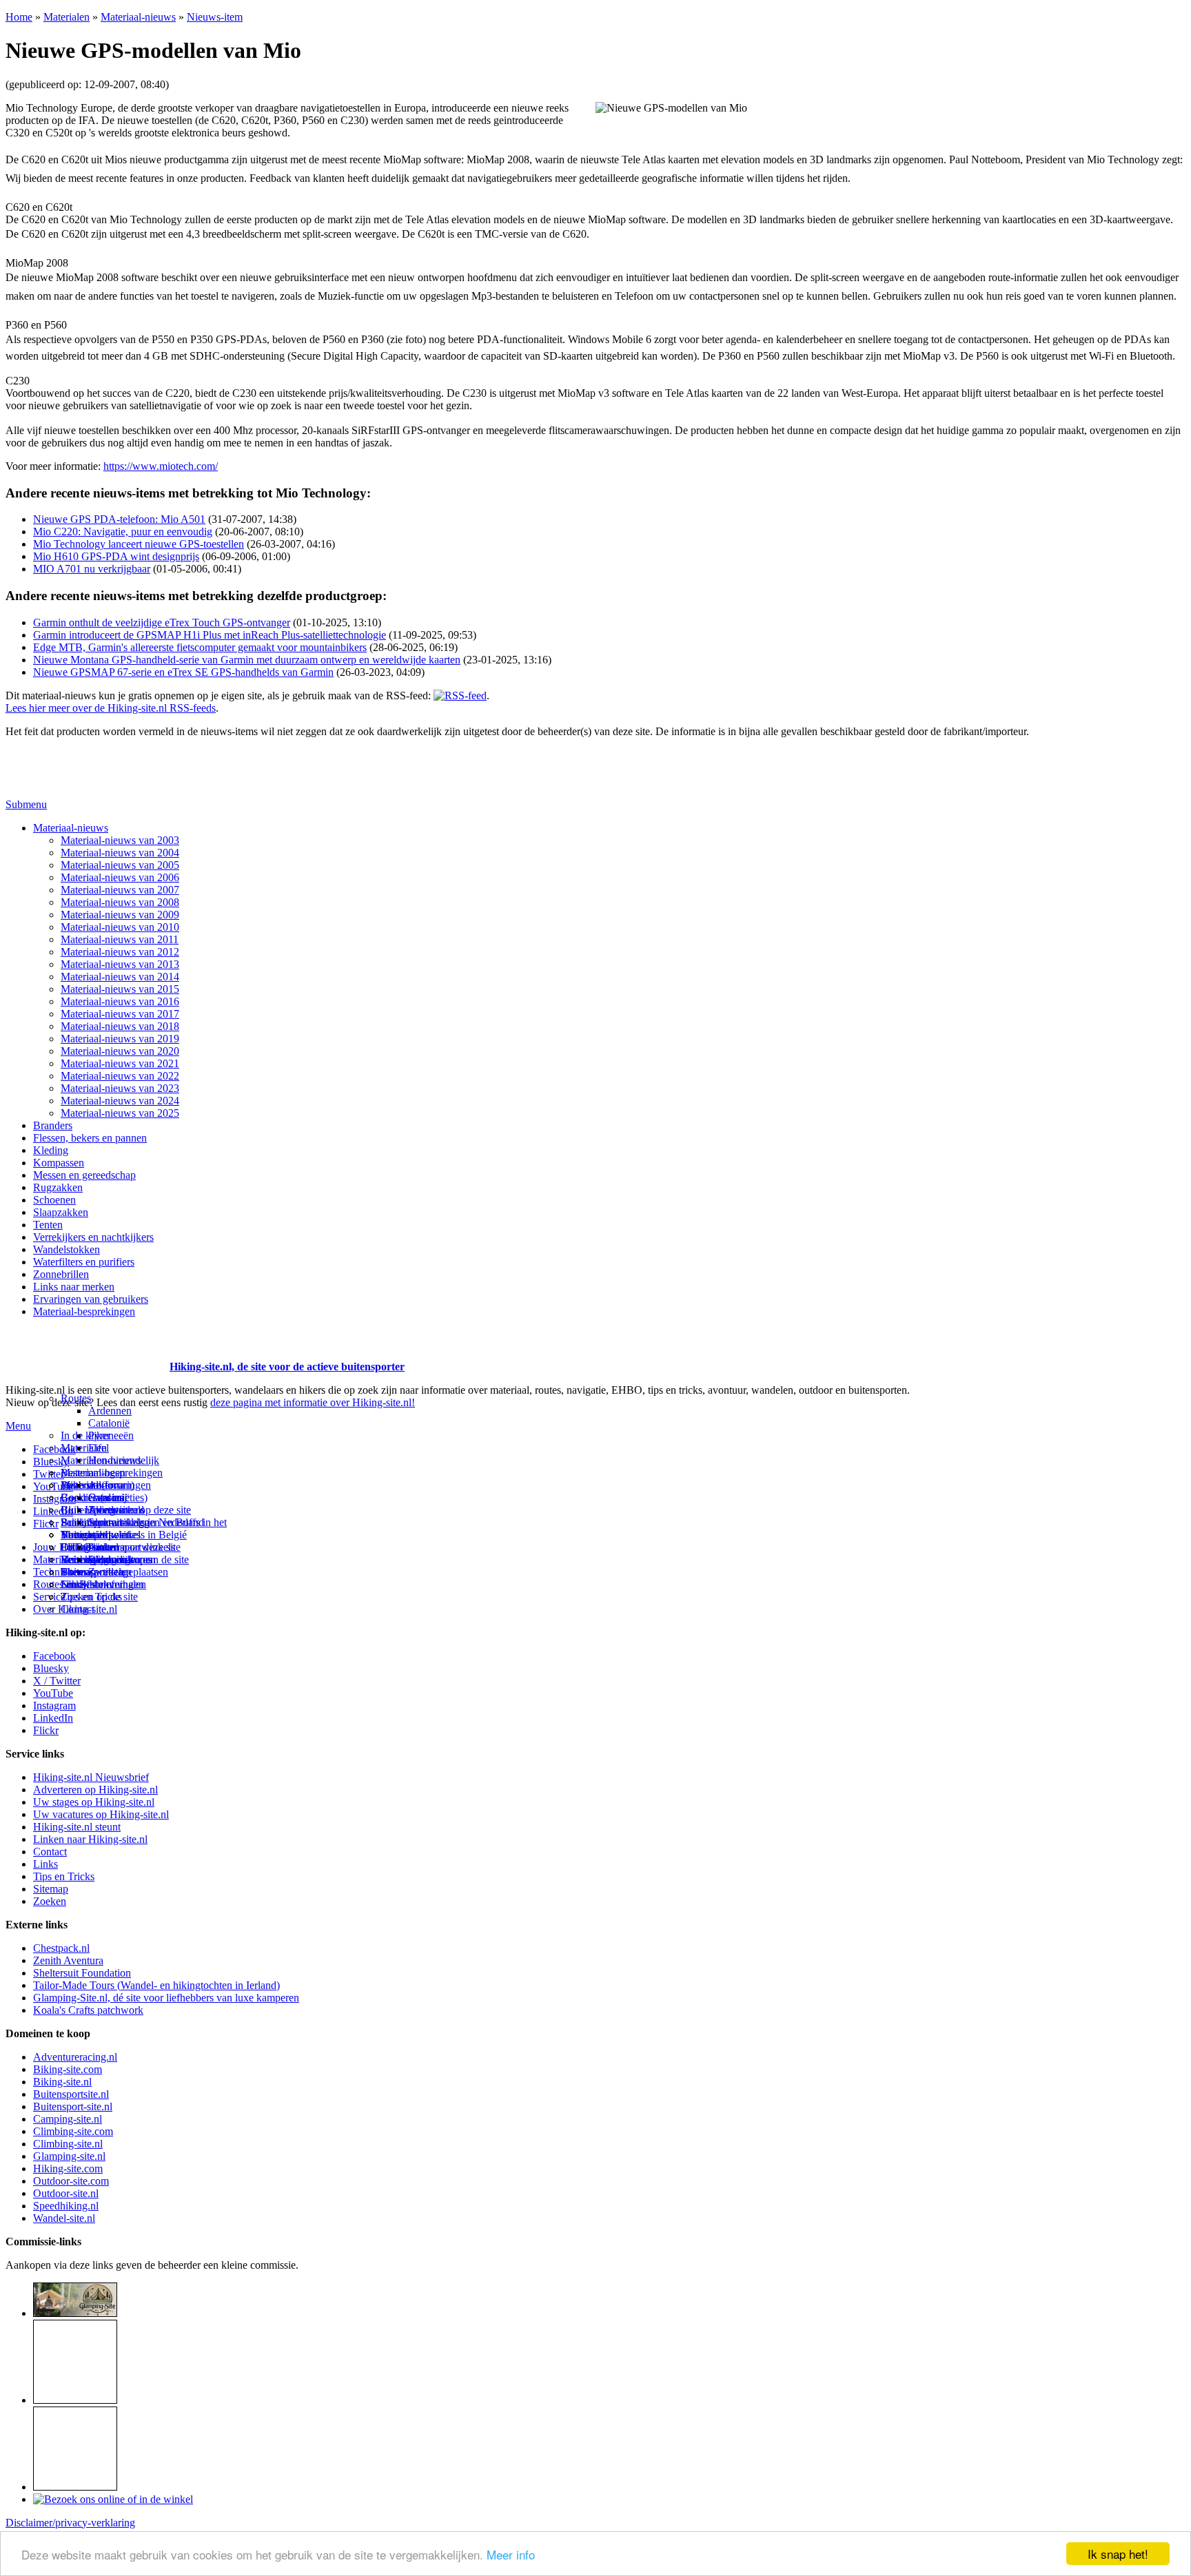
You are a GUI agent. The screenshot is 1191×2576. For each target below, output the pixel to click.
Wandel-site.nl (64, 2218)
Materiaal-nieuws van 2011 (120, 939)
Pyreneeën (111, 1435)
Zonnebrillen (61, 1274)
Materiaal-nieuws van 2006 (120, 877)
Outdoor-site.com (71, 2181)
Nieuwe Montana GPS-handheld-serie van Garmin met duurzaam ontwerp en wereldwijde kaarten (247, 660)
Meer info (511, 2554)
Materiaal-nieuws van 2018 (120, 1026)
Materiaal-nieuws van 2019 (120, 1039)
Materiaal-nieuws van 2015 (120, 989)
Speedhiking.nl (66, 2206)
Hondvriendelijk (124, 1460)
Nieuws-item (215, 17)
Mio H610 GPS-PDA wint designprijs (116, 556)
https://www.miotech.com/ (161, 466)
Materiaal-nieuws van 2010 (120, 927)
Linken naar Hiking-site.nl (90, 1839)
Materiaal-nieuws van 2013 (120, 964)
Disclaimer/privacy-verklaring (70, 2523)
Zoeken (50, 1901)
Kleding (51, 1150)
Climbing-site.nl (68, 2144)
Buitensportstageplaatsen (114, 1572)
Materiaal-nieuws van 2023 (120, 1088)
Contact (78, 1609)
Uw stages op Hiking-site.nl (94, 1802)
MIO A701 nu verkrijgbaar (92, 569)
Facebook (54, 1449)
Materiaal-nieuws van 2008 (120, 902)
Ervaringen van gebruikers (91, 1299)
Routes (76, 1398)
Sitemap (78, 1572)
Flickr (46, 1524)
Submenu (26, 804)
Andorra (106, 1485)
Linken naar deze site (134, 1547)
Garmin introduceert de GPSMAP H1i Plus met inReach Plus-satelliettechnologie (210, 635)
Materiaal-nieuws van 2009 (120, 915)
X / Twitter (57, 1681)
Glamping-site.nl (69, 2156)
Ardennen (110, 1411)
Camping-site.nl (68, 2119)
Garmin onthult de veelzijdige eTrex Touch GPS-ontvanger (162, 622)
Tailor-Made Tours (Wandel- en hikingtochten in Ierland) (156, 1985)
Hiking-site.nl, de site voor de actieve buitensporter (287, 1367)
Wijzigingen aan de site (139, 1559)
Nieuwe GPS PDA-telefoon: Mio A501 (119, 519)
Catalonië (109, 1423)
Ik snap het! (1118, 2554)
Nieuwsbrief (88, 1584)
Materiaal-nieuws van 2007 (120, 890)
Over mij (108, 1497)
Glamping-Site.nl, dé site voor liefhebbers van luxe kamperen (166, 1998)
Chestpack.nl (61, 1948)
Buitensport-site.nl (73, 2106)
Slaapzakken (61, 1212)
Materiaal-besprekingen (84, 1311)
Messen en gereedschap (84, 1175)
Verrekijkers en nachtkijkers (93, 1237)
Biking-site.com (68, 2069)
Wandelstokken (67, 1249)
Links (45, 1864)
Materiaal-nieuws (138, 17)
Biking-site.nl (62, 2082)
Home (19, 17)
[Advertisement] (86, 1350)
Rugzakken (58, 1187)
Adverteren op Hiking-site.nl (95, 1790)
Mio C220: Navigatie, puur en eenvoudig (123, 532)
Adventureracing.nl (75, 2057)
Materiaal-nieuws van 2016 (120, 1001)
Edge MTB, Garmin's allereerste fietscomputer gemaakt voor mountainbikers (200, 647)
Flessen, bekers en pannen (90, 1138)
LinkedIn (53, 1718)
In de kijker (85, 1435)
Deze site (81, 1485)
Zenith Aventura (68, 1960)
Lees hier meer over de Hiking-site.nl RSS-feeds (111, 708)
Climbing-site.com (73, 2131)
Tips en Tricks (64, 1876)
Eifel (99, 1448)
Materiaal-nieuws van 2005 (120, 865)
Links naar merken (74, 1287)
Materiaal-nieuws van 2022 (120, 1076)
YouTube (53, 1693)
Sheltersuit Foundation (82, 1973)
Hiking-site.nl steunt (77, 1827)
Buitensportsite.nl (71, 2094)
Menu (18, 1426)
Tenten (48, 1225)
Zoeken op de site (99, 1597)
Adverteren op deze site (140, 1510)
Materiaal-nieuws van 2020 (120, 1051)
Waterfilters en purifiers (84, 1262)
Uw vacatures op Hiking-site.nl (101, 1814)
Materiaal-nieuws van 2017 (120, 1014)
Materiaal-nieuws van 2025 (120, 1113)
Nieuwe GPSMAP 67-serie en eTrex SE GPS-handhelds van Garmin (183, 672)
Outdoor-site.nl (66, 2193)
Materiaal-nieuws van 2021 (120, 1063)
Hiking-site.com (68, 2168)
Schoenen (54, 1200)
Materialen (67, 17)
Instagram (54, 1499)
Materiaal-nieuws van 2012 (120, 952)
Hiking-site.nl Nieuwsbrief (91, 1777)
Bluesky (51, 1668)
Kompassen (59, 1163)
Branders (53, 1125)
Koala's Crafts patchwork (88, 2010)
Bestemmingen (93, 1473)
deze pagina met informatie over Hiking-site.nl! (313, 1402)
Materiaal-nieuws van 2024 (120, 1101)
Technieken (58, 1572)
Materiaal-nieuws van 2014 (120, 977)
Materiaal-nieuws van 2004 (120, 853)
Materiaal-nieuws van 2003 (120, 840)
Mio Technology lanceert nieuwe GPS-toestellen (139, 544)
